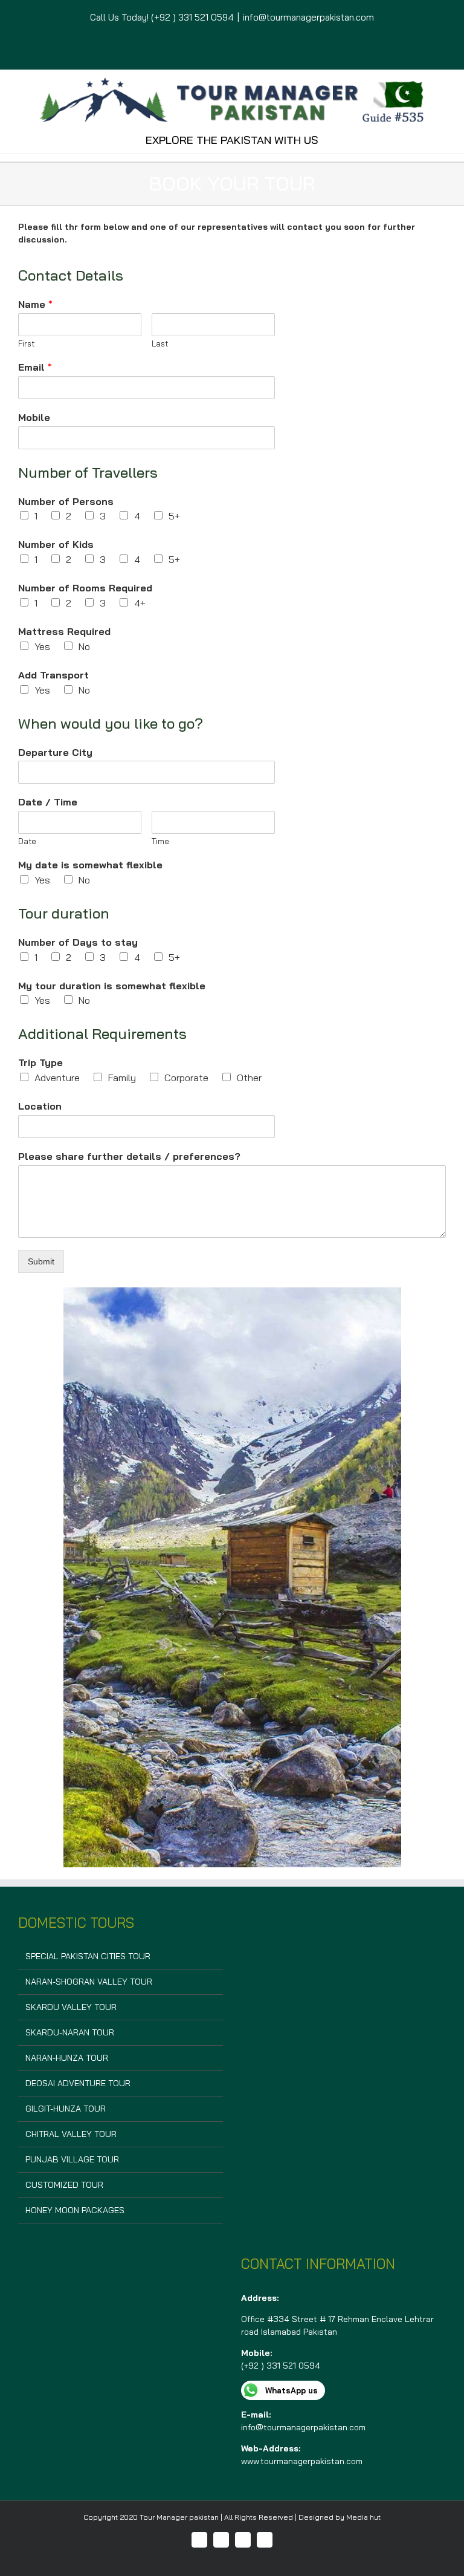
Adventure (57, 1078)
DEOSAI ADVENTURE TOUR (78, 2083)
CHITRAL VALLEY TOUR (71, 2134)
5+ (174, 516)
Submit (41, 1261)
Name (35, 304)
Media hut (363, 2517)
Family (122, 1078)
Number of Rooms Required (85, 588)
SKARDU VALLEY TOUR (71, 2007)
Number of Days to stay (78, 942)
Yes (42, 646)
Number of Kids (56, 544)
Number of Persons (66, 501)
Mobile (34, 417)
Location (40, 1106)
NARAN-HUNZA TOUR (67, 2058)
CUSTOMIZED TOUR (64, 2185)
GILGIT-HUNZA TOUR (66, 2109)
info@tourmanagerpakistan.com (308, 17)
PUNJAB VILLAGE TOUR (72, 2159)
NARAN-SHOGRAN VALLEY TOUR (89, 1982)
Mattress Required (64, 631)
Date (27, 841)
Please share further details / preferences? (129, 1156)
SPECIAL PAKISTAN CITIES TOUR (88, 1956)
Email (35, 367)
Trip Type (40, 1062)
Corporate (186, 1078)
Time (160, 841)
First (26, 343)
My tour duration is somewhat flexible (112, 986)
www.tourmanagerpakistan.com (302, 2461)
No (84, 646)
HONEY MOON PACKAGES (75, 2210)
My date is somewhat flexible (90, 865)
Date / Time (48, 802)
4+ (140, 603)
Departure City (55, 752)
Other (249, 1078)
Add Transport (53, 675)
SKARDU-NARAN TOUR (70, 2032)
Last (160, 343)
